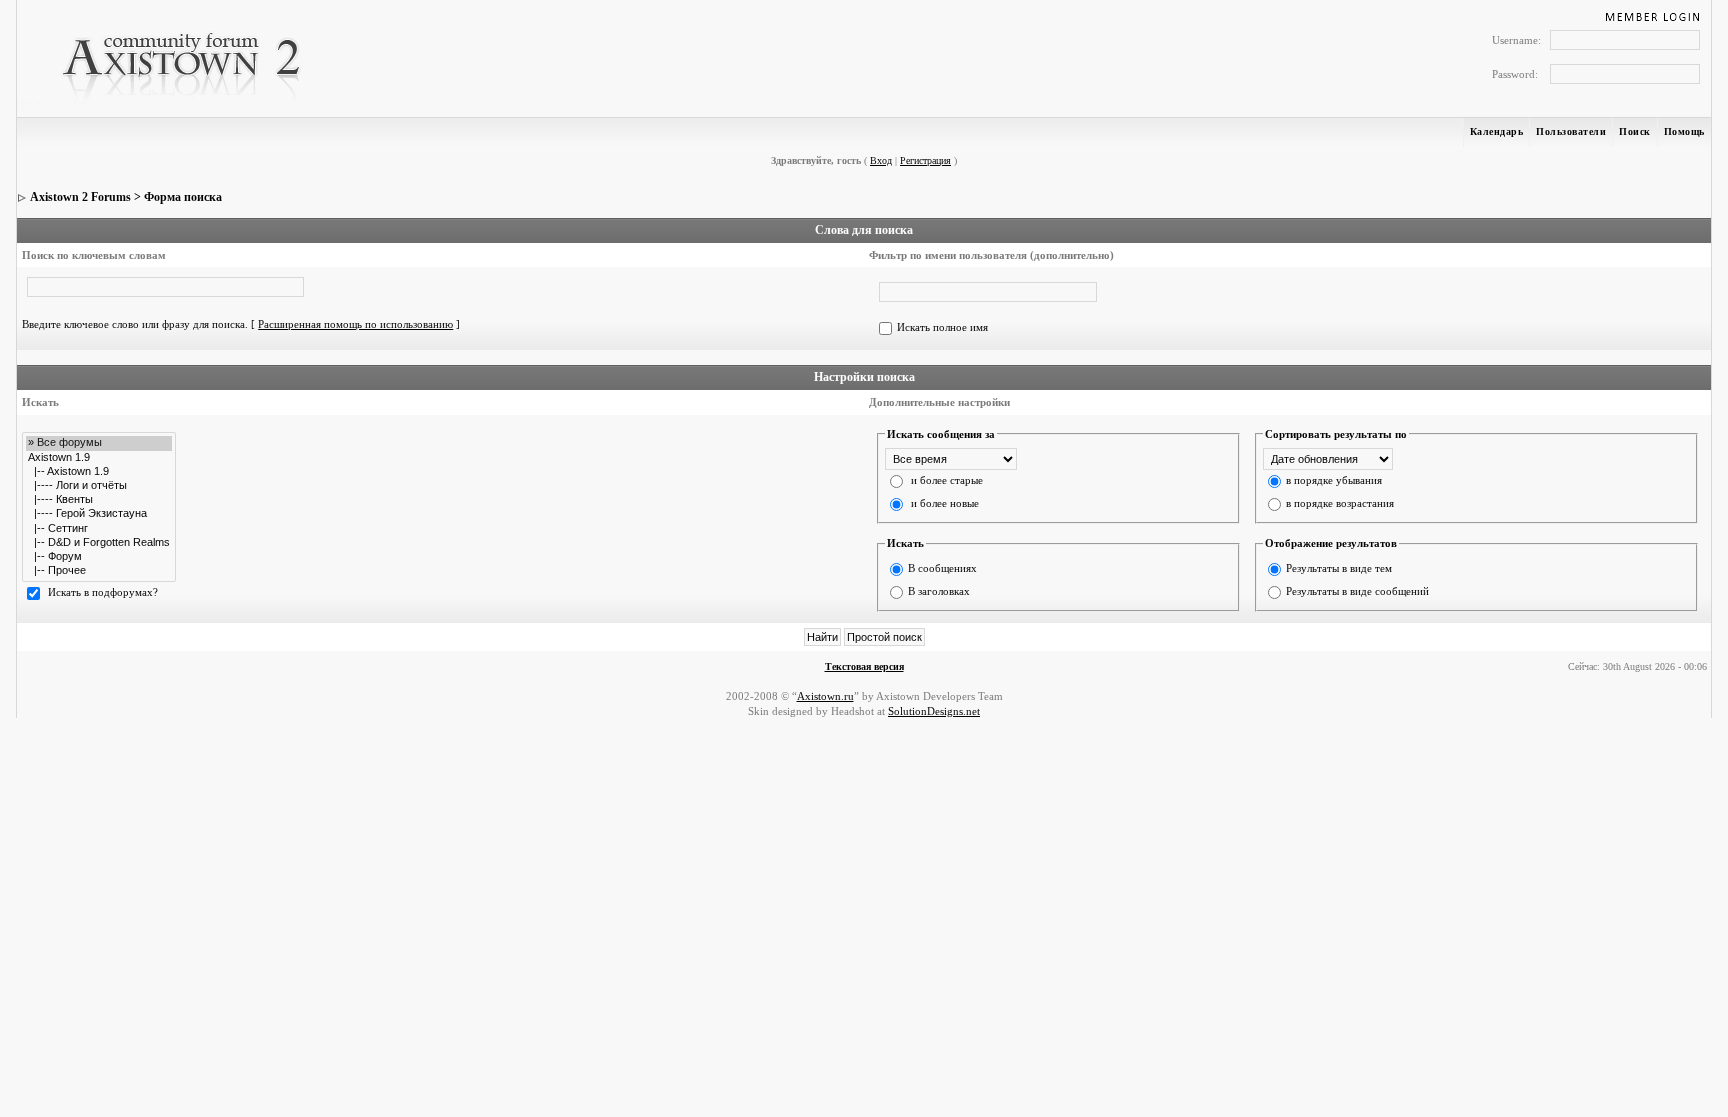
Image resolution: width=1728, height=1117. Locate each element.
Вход (881, 160)
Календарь (1497, 131)
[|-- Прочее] (99, 571)
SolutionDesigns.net (934, 711)
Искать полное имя (942, 327)
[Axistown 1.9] (99, 458)
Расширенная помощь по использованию (355, 324)
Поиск (1635, 131)
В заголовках (939, 591)
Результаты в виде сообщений (1357, 591)
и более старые (947, 480)
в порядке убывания (1334, 480)
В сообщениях (942, 568)
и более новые (945, 503)
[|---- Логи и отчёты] (99, 486)
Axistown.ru (825, 696)
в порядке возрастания (1340, 503)
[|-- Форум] (99, 557)
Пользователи (1571, 131)
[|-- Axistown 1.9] (99, 472)
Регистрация (925, 160)
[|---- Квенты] (99, 500)
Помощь (1684, 131)
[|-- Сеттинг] (99, 529)
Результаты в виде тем (1339, 568)
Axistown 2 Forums (80, 197)
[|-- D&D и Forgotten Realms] (99, 543)
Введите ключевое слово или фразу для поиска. (135, 324)
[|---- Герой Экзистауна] (99, 514)
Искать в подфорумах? (103, 592)
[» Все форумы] (99, 443)
